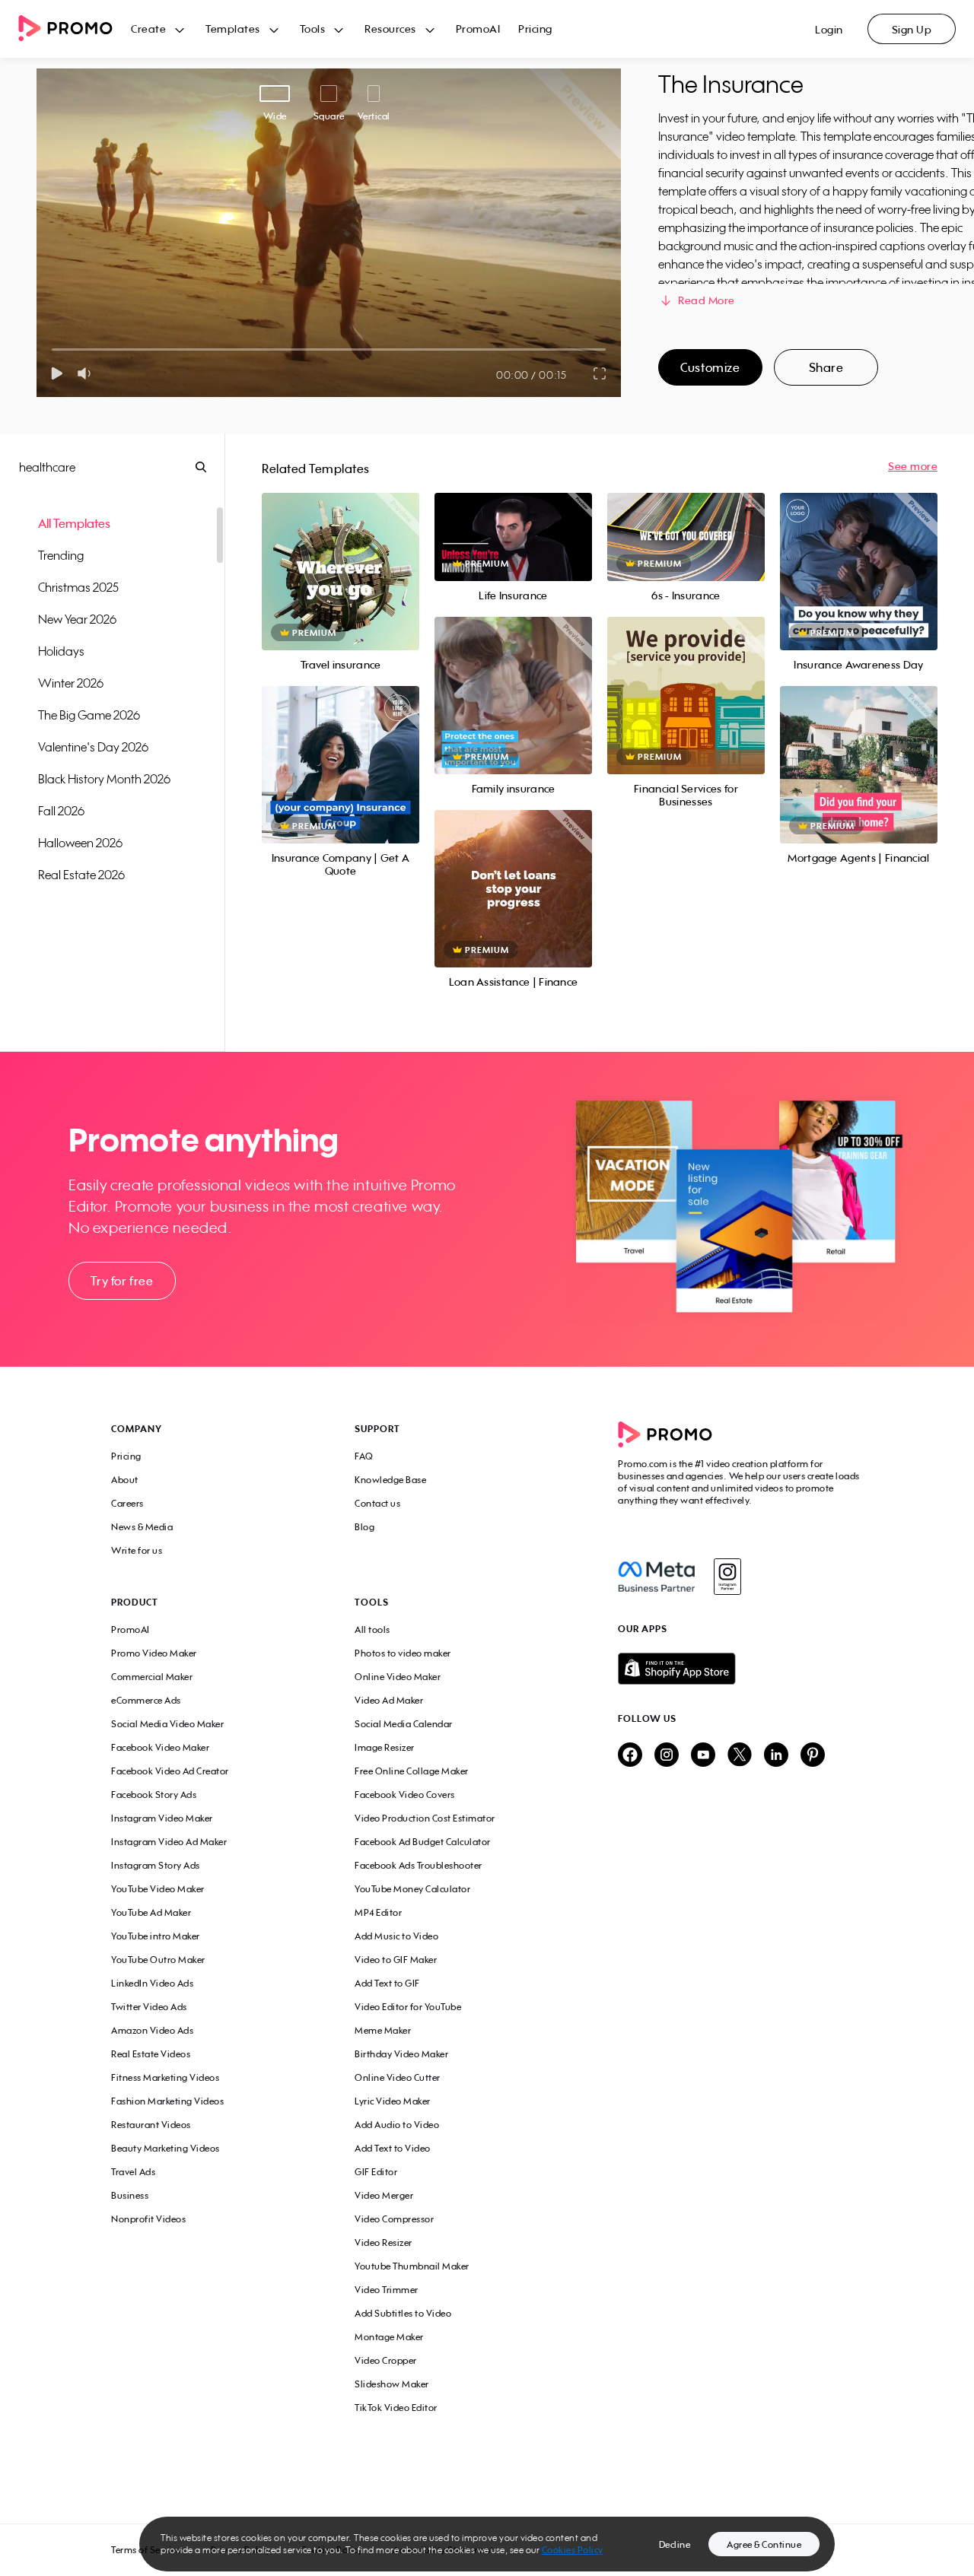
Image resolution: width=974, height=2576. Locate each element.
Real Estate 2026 (81, 875)
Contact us (377, 1503)
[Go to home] (75, 29)
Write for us (137, 1550)
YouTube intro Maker (156, 1936)
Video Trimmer (387, 2290)
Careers (127, 1503)
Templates (233, 29)
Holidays (61, 651)
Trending (61, 555)
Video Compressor (394, 2219)
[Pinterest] (813, 1756)
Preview (340, 555)
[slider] (52, 349)
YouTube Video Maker (158, 1889)
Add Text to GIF (387, 1983)
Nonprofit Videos (148, 2219)
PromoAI (478, 29)
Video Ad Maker (389, 1700)
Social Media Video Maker (167, 1724)
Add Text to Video (393, 2148)
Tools (313, 29)
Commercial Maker (152, 1677)
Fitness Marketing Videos (165, 2077)
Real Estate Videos (151, 2054)
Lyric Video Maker (393, 2101)
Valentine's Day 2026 (93, 747)
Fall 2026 (61, 811)
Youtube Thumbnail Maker (412, 2266)
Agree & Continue (764, 2544)
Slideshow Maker (392, 2384)
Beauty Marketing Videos (166, 2148)
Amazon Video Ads (152, 2030)
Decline (675, 2544)
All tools (372, 1629)
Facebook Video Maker (160, 1747)
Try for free (122, 1281)
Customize (710, 367)
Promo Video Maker (154, 1653)
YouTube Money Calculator (412, 1889)
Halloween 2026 (80, 843)
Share (826, 367)
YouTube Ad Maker (151, 1912)
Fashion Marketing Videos (167, 2101)
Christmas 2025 (78, 587)
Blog (364, 1527)
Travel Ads (133, 2172)
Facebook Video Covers (405, 1795)
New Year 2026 (77, 619)
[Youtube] (703, 1756)
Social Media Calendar (404, 1724)
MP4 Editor (378, 1912)
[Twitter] (740, 1756)
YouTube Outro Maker (158, 1960)
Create (148, 29)
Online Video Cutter (398, 2077)
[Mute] (87, 373)
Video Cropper (386, 2360)
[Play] (57, 373)
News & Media (142, 1527)
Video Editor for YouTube (408, 2007)
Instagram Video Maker (162, 1818)
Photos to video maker (403, 1653)
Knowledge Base (390, 1480)
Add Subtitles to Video (403, 2313)
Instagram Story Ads (156, 1865)
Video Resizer (384, 2242)
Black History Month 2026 (104, 779)
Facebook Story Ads (154, 1795)
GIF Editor (376, 2172)
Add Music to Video (396, 1936)
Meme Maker (383, 2030)
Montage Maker (389, 2337)
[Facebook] (656, 1577)
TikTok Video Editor (396, 2408)
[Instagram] (727, 1577)
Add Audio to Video (397, 2125)
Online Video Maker (398, 1677)
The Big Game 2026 (89, 715)
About (125, 1480)
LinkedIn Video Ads (152, 1983)
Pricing (535, 29)
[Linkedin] (776, 1756)
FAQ (364, 1456)
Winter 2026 (71, 683)
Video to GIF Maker (396, 1960)
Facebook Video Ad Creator (170, 1771)
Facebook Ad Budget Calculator (423, 1842)
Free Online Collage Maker (412, 1771)
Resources (390, 29)
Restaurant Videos (151, 2125)
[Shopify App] (740, 1669)
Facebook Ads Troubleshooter (419, 1865)
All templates (74, 523)
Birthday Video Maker (401, 2054)
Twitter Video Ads (149, 2007)
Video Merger (384, 2195)
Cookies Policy (573, 2550)
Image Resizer (385, 1747)
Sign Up (912, 29)
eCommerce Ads (146, 1700)
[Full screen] (600, 373)
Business (130, 2195)
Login (829, 29)
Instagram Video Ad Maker (169, 1842)
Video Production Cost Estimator (425, 1818)
